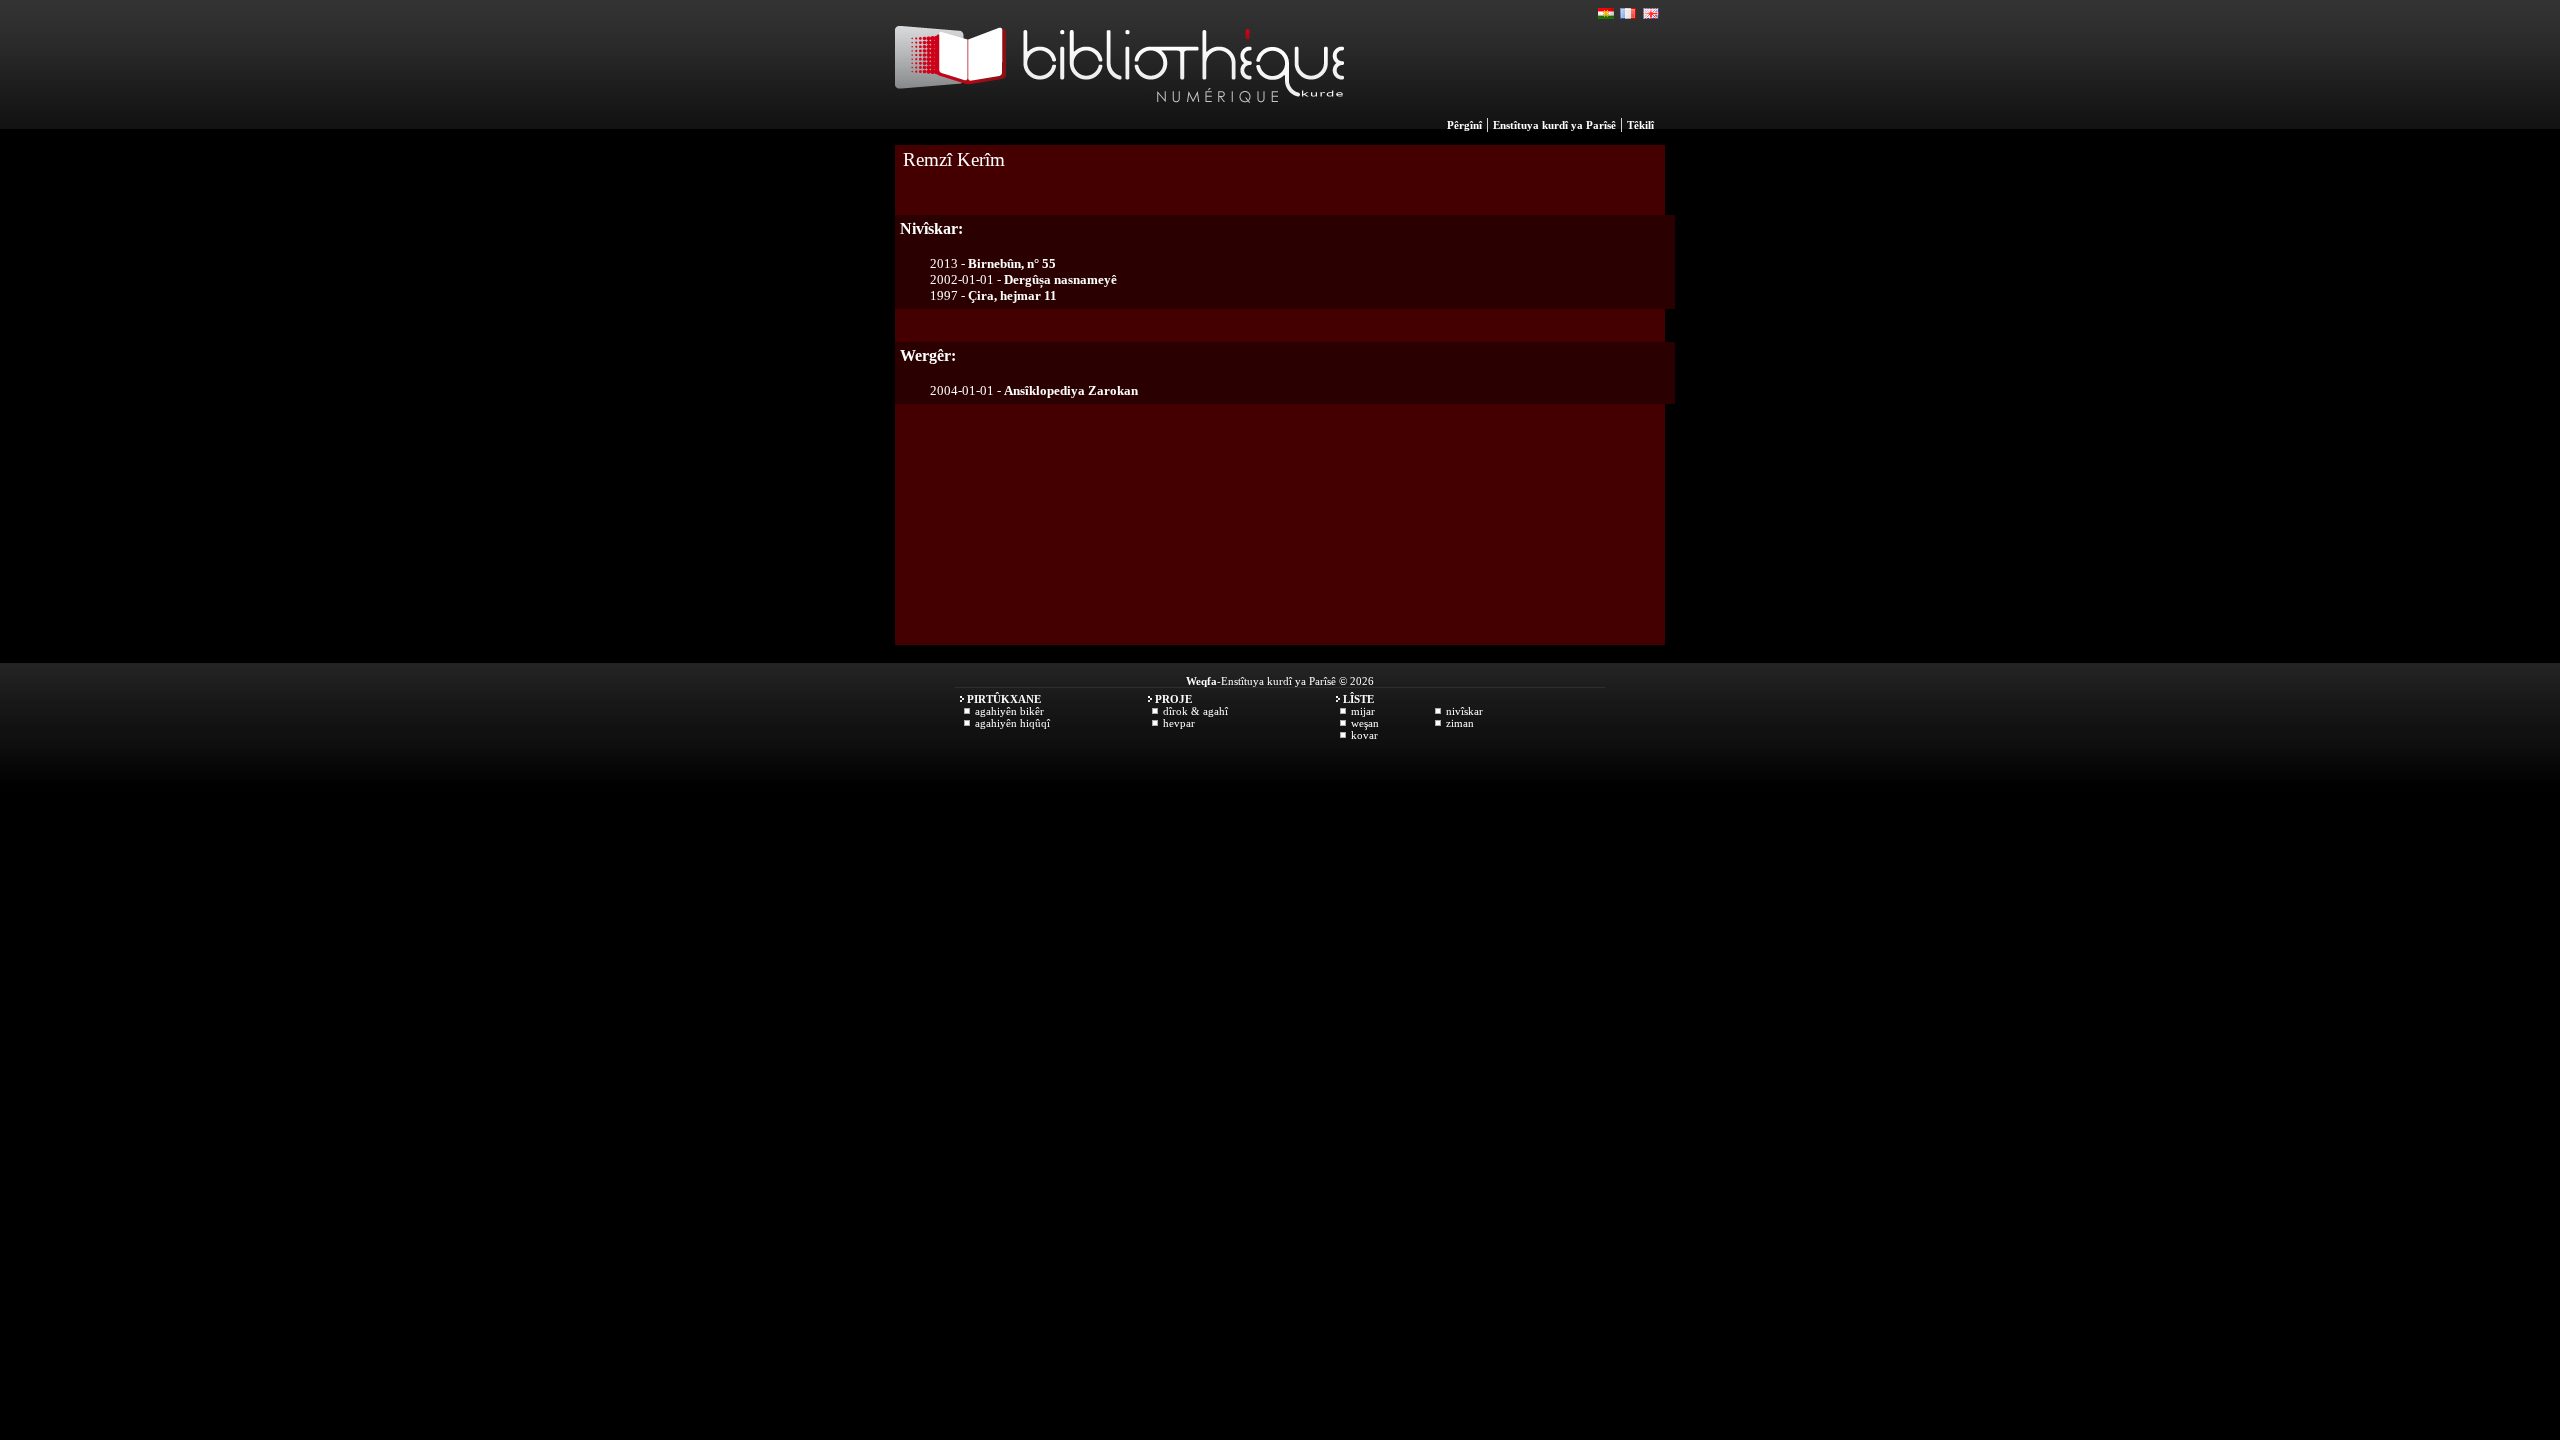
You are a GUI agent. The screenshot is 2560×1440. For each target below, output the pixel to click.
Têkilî (1640, 125)
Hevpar (1179, 723)
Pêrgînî (1464, 125)
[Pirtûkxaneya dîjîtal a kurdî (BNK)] (1119, 124)
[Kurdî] (1607, 14)
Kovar (1364, 735)
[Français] (1629, 14)
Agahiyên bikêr (1009, 711)
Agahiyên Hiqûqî (1012, 723)
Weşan (1365, 723)
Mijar (1363, 711)
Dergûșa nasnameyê (1060, 279)
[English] (1651, 14)
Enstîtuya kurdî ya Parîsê (1554, 125)
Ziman (1460, 723)
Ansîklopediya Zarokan (1071, 390)
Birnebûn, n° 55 (1012, 263)
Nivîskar (1464, 711)
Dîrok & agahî (1195, 711)
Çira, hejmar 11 (1012, 295)
